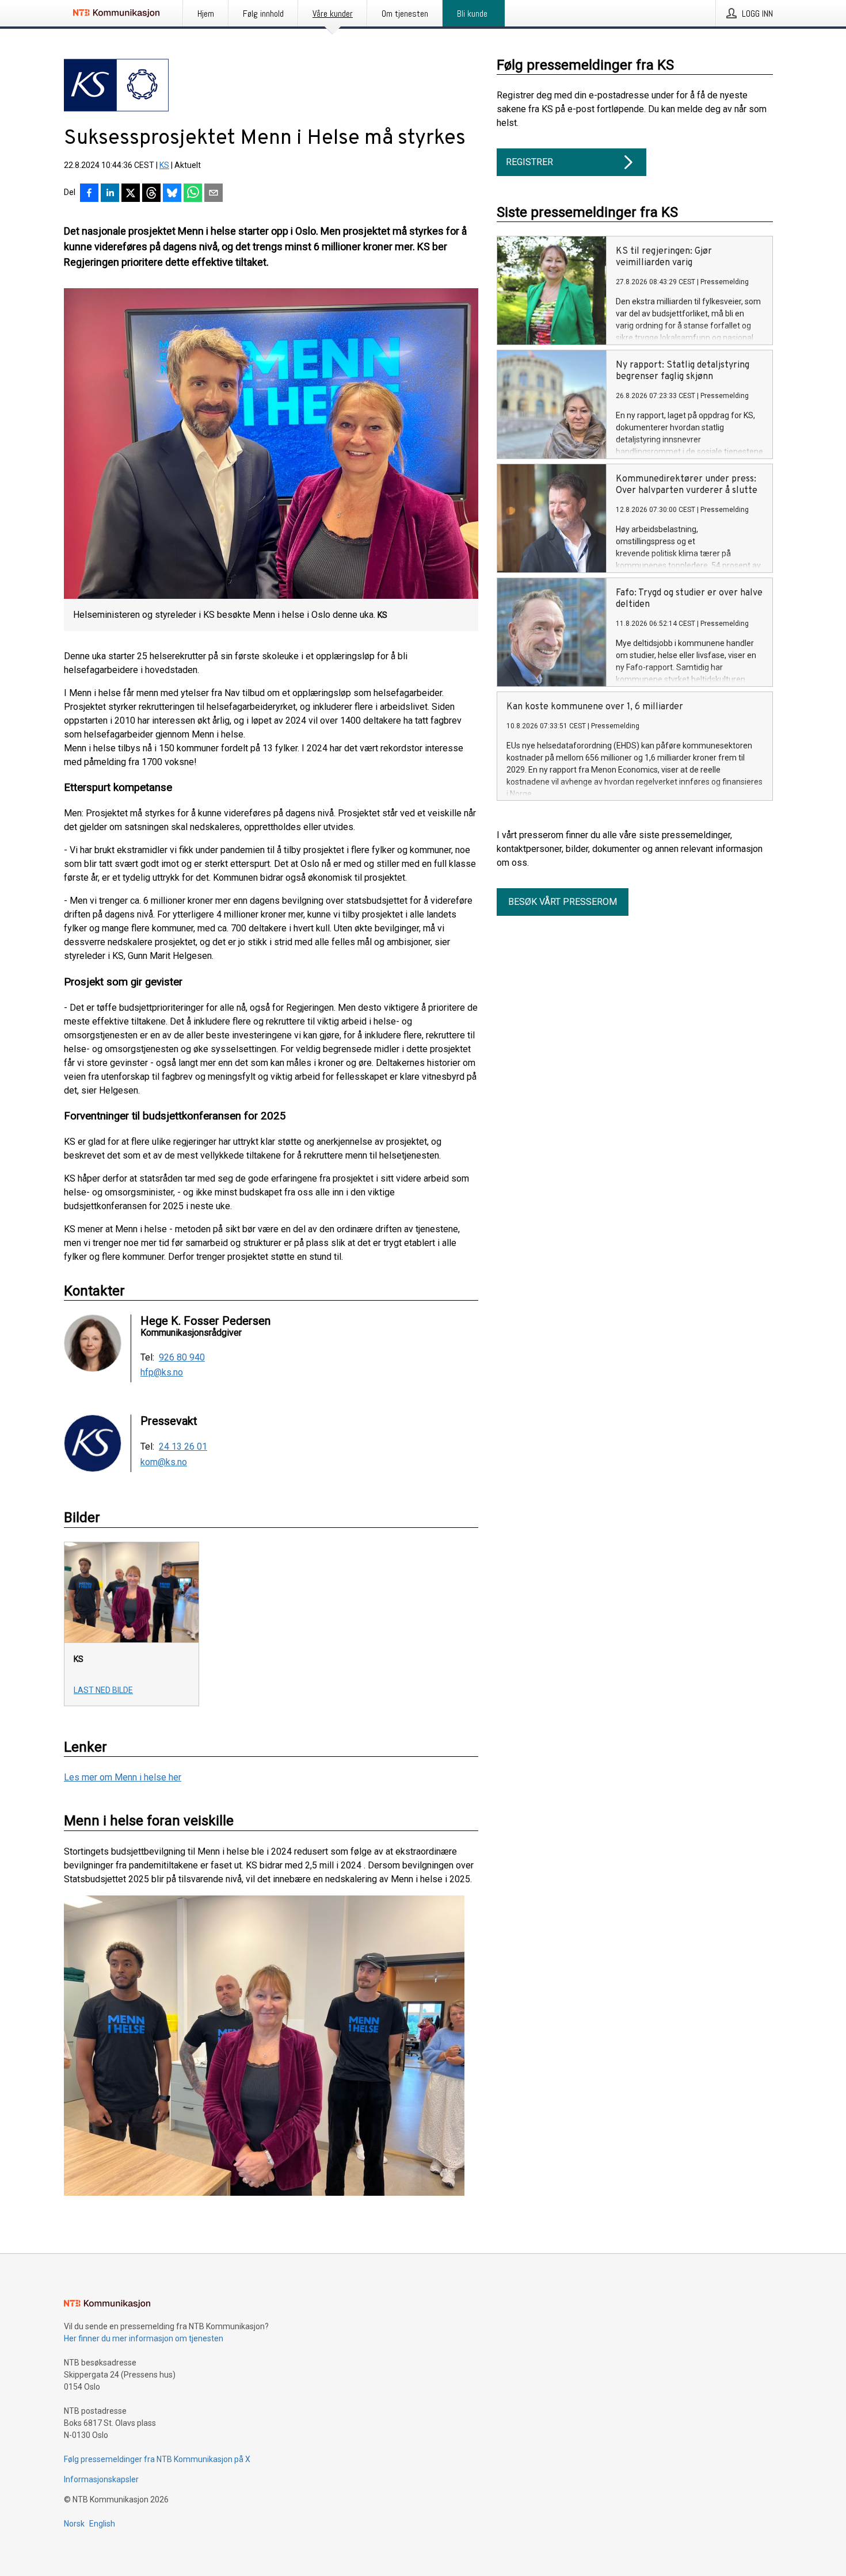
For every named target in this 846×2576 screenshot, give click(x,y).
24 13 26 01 (183, 1447)
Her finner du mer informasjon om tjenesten (144, 2338)
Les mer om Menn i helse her (123, 1777)
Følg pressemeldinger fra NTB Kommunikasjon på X (157, 2459)
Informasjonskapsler (101, 2479)
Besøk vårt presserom (563, 902)
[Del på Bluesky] (172, 194)
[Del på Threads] (151, 194)
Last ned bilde (103, 1690)
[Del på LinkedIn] (110, 194)
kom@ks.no (164, 1462)
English (102, 2524)
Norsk (74, 2524)
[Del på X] (131, 194)
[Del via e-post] (214, 194)
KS (164, 165)
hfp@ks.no (162, 1373)
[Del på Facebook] (89, 194)
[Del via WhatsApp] (193, 194)
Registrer (529, 162)
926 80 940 (182, 1358)
